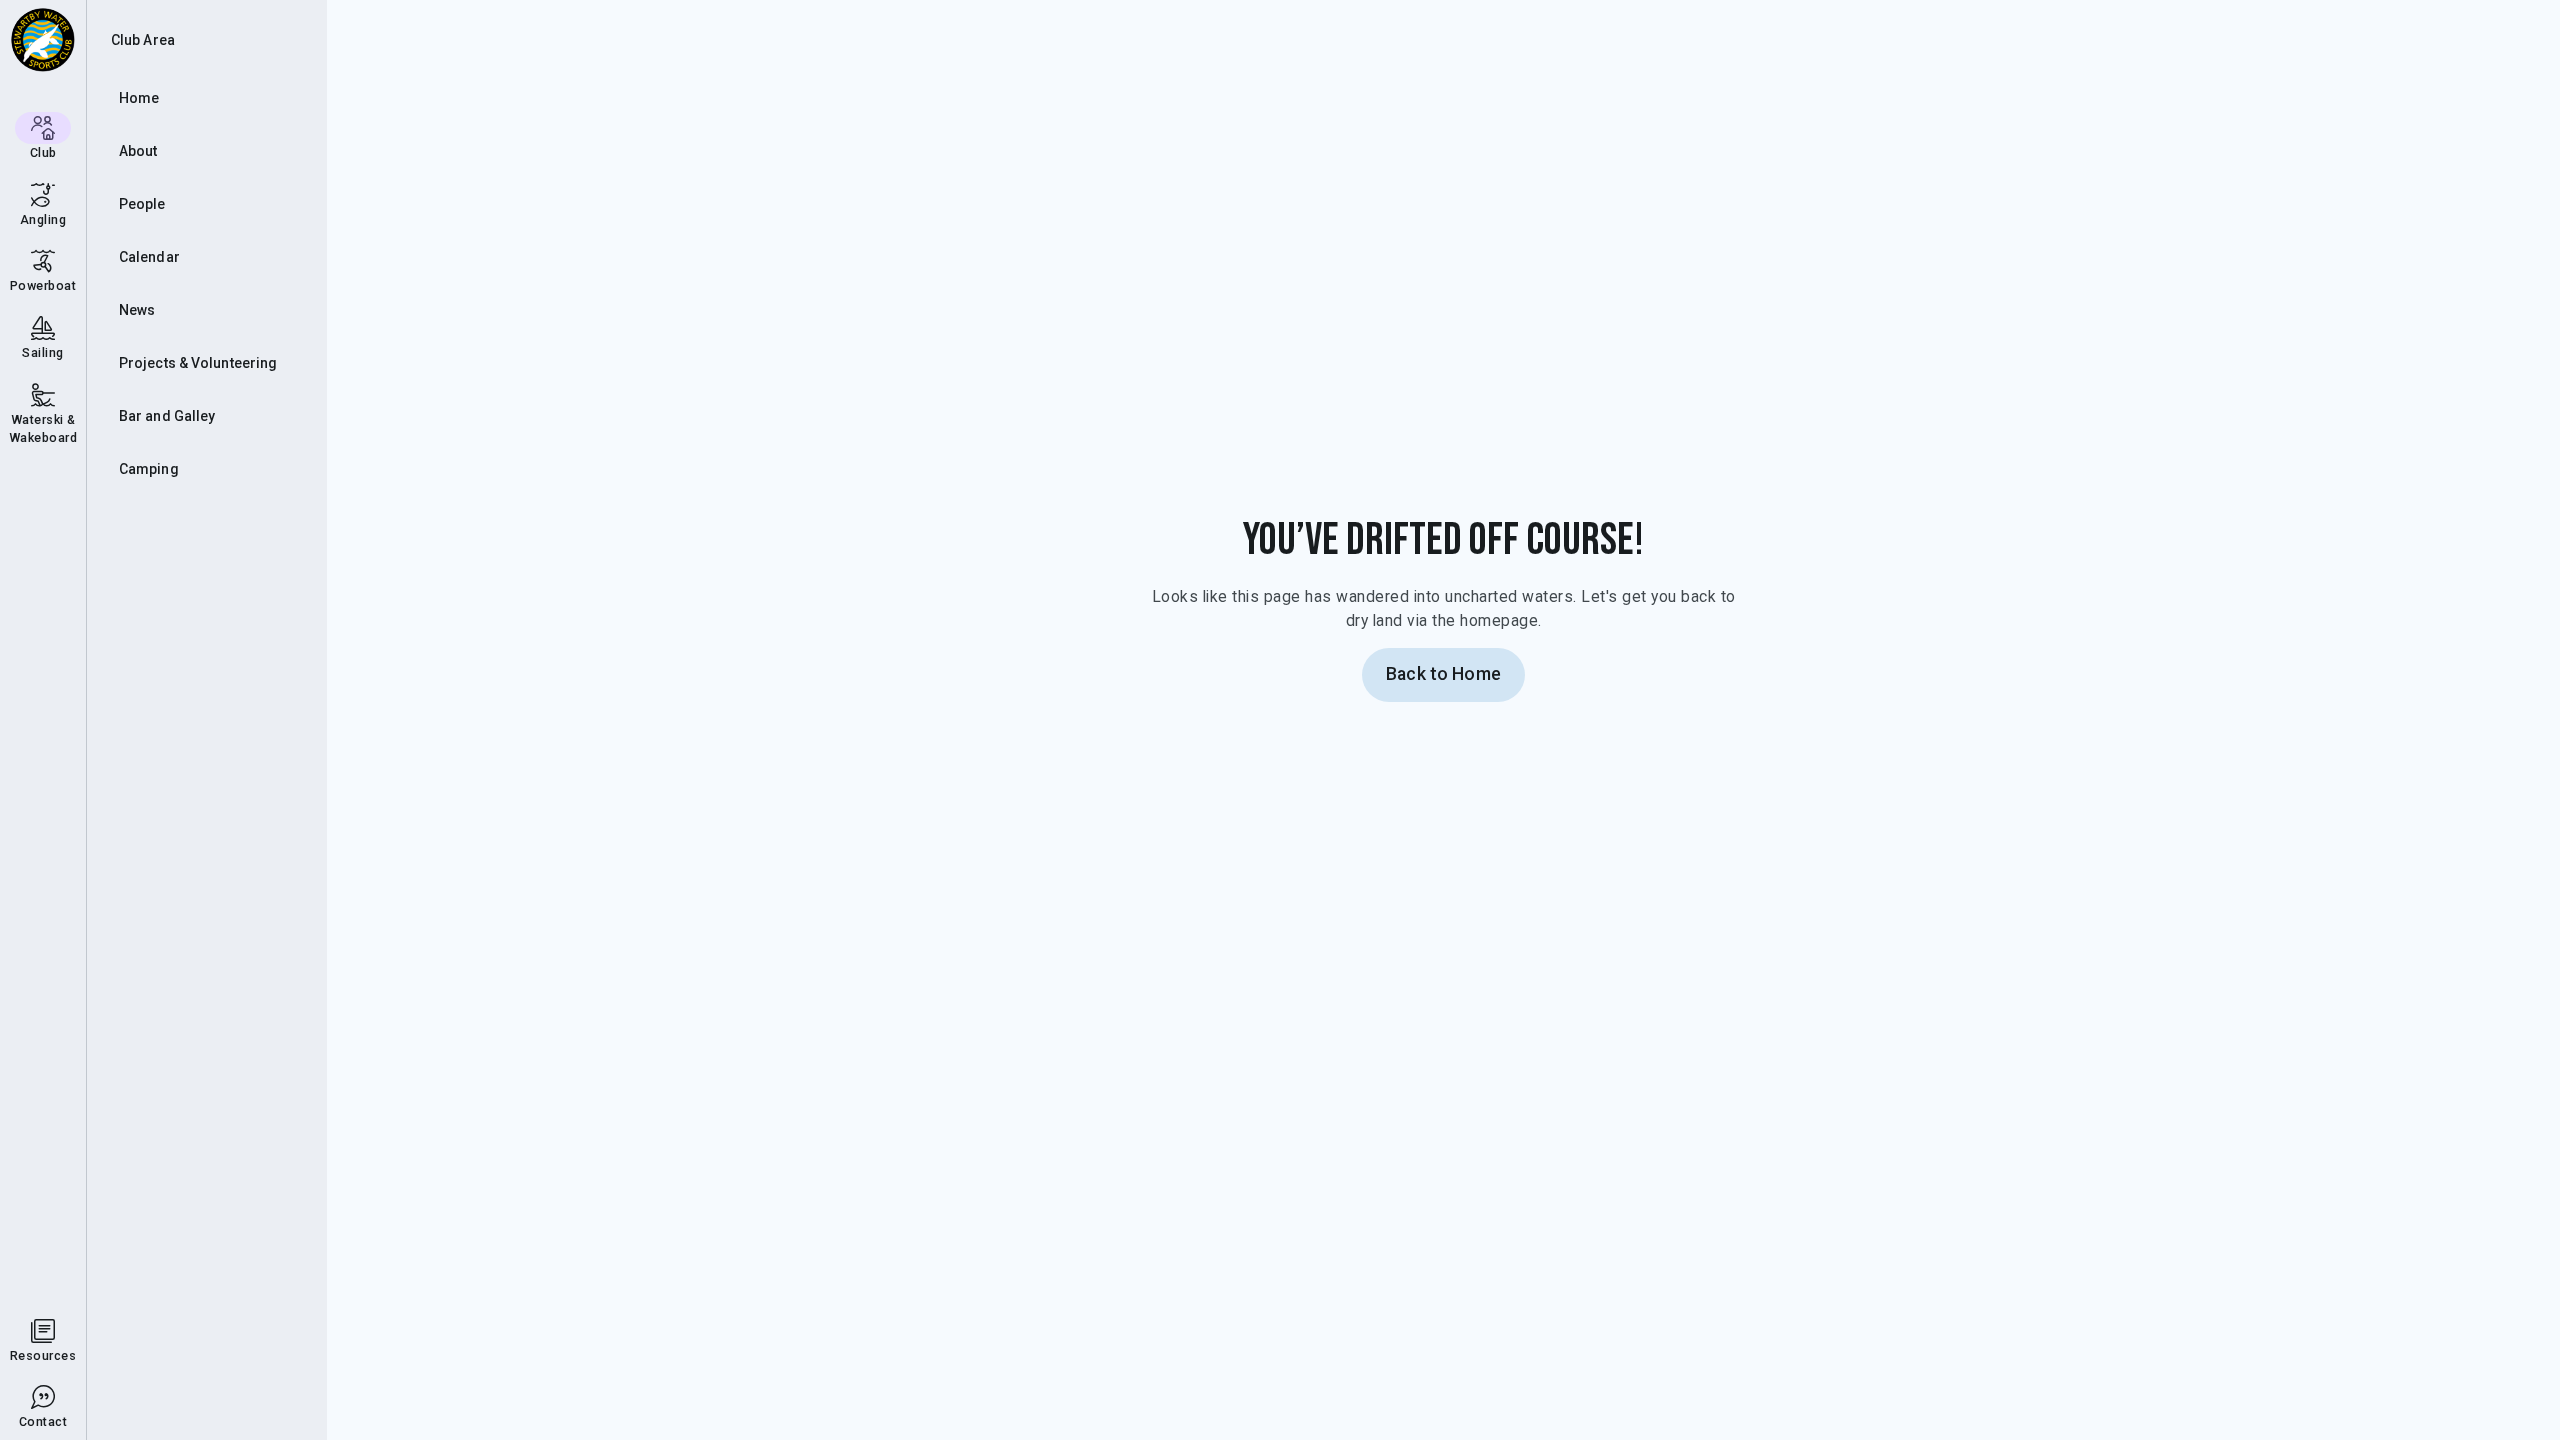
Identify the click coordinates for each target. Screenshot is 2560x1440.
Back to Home (1443, 674)
